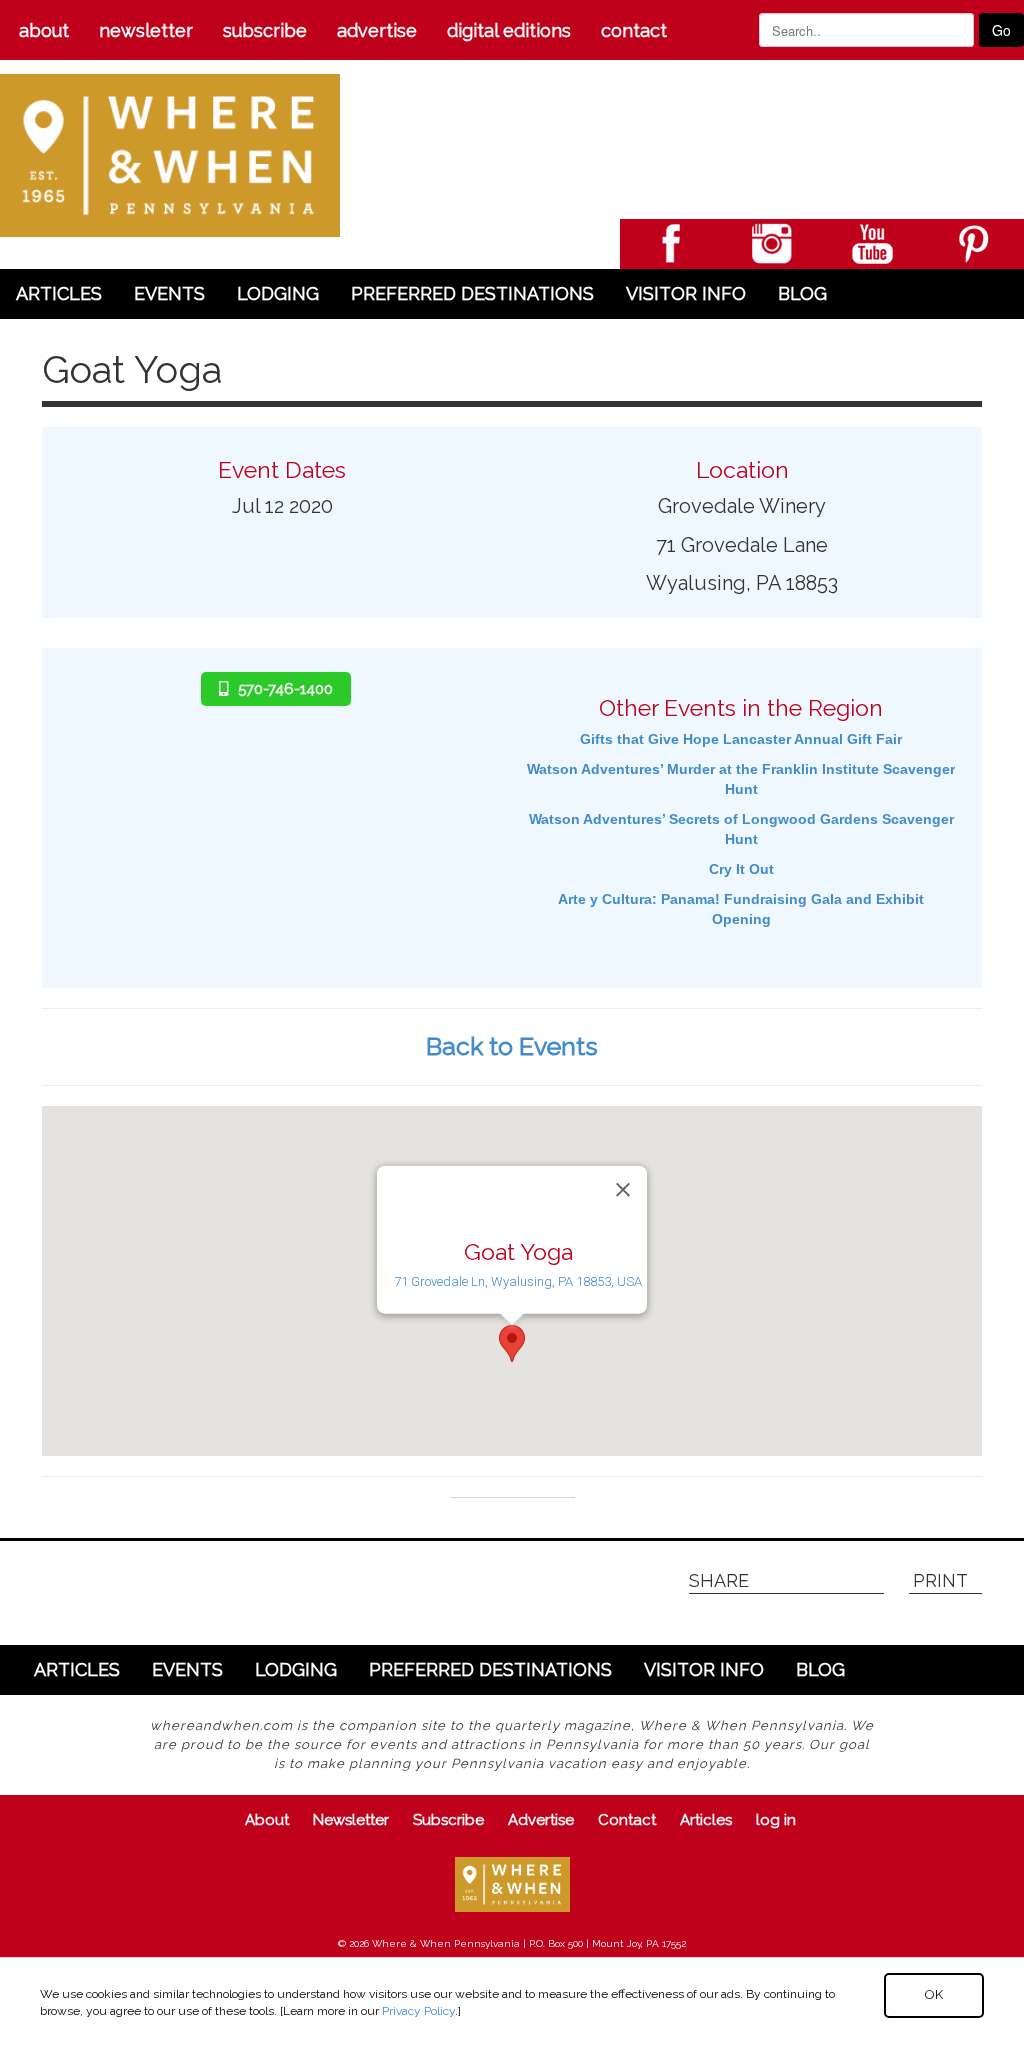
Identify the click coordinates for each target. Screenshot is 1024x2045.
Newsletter (146, 30)
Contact (634, 30)
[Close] (623, 1189)
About (44, 30)
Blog (802, 293)
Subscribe (265, 30)
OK (934, 1994)
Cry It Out (741, 869)
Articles (59, 293)
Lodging (278, 293)
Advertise (377, 30)
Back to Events (512, 1046)
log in (776, 1820)
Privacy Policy (418, 2011)
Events (169, 293)
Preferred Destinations (472, 293)
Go (1001, 30)
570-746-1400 (285, 689)
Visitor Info (686, 293)
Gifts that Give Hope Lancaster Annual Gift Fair (741, 739)
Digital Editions (509, 30)
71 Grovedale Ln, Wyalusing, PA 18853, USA (518, 1281)
